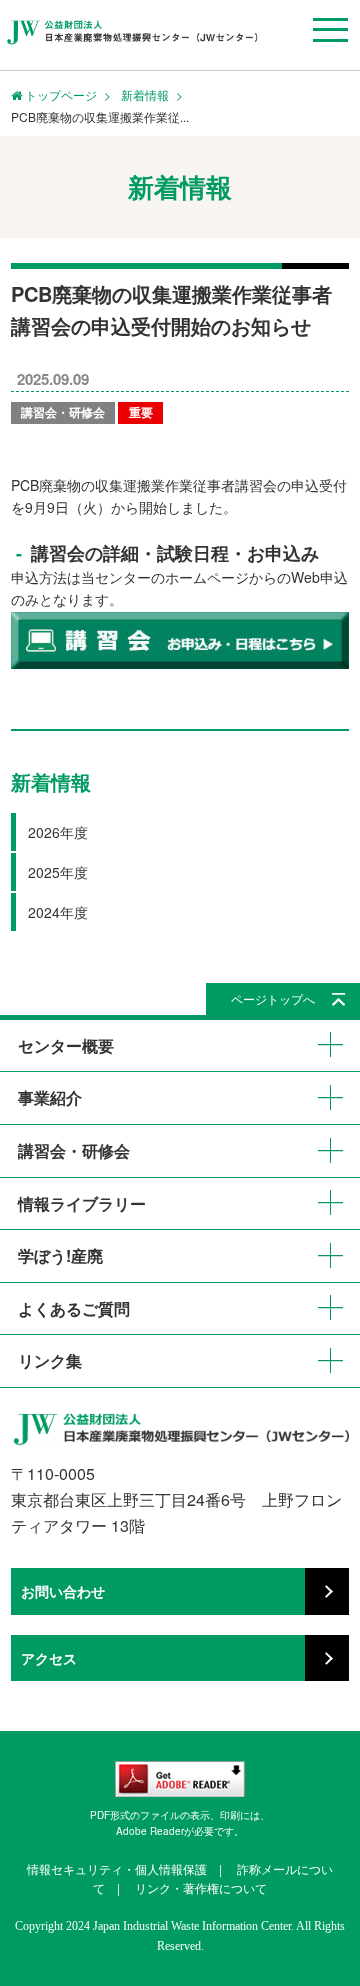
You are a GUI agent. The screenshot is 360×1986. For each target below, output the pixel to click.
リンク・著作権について (201, 1887)
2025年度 (58, 872)
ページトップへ (273, 998)
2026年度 (58, 832)
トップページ (59, 94)
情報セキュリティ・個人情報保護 (117, 1868)
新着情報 (145, 94)
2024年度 (58, 912)
